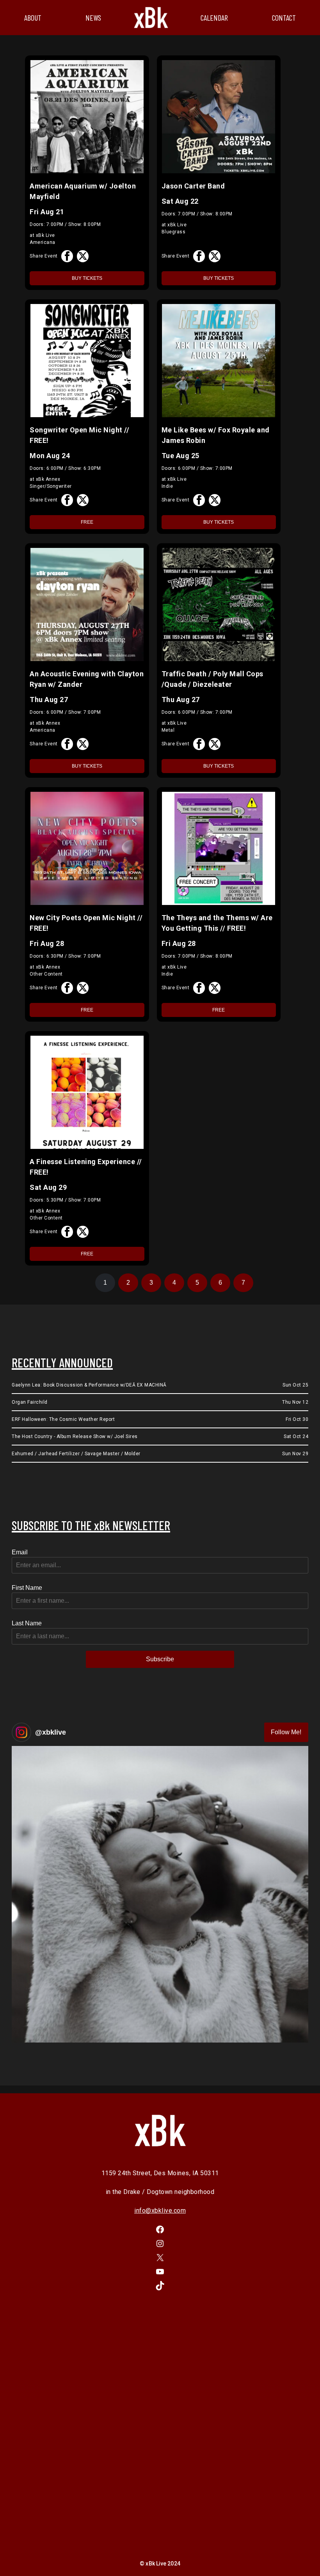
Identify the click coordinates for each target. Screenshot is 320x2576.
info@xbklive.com (160, 2211)
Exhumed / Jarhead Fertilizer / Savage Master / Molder (76, 1454)
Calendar (214, 18)
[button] (160, 1894)
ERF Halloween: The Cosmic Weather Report (63, 1419)
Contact (284, 18)
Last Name (27, 1623)
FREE (87, 522)
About (33, 18)
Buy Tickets (87, 278)
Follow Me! (286, 1732)
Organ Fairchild (30, 1402)
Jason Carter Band (193, 186)
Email (20, 1552)
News (93, 18)
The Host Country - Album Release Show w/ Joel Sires (75, 1436)
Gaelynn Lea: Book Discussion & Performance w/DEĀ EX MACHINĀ (89, 1385)
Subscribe (160, 1659)
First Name (27, 1588)
